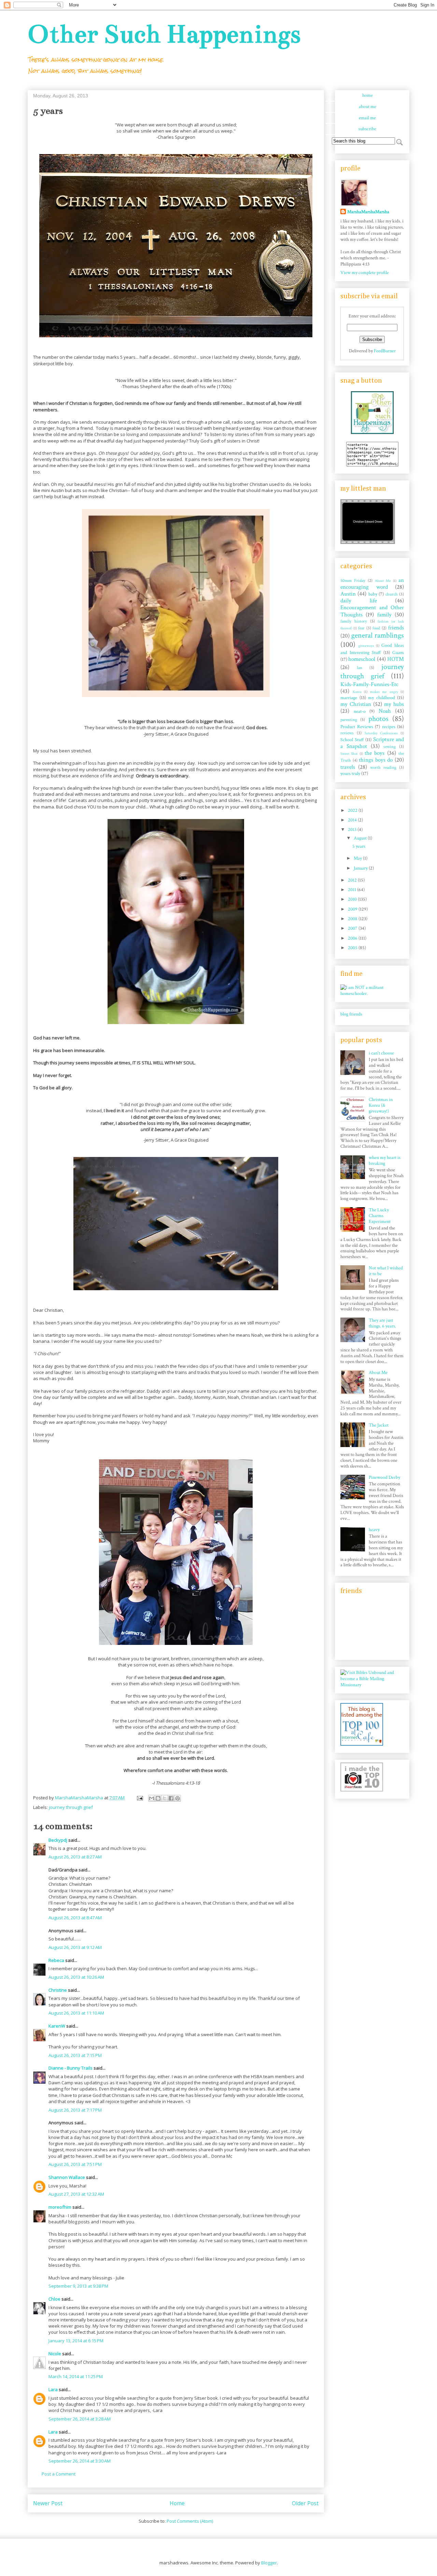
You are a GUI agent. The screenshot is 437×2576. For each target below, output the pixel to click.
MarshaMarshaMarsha (368, 212)
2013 (353, 830)
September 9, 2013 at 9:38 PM (78, 2286)
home (368, 95)
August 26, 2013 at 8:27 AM (75, 1857)
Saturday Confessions (381, 733)
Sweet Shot (349, 754)
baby (373, 594)
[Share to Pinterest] (178, 1798)
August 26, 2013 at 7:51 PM (75, 2164)
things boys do (376, 760)
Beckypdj (58, 1840)
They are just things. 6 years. (382, 1323)
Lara (53, 2389)
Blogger (269, 2563)
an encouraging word (372, 584)
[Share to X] (165, 1798)
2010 (353, 899)
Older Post (305, 2503)
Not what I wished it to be (386, 1271)
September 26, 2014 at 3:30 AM (80, 2461)
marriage (349, 698)
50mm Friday (353, 581)
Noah (385, 711)
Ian (360, 668)
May (358, 858)
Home (177, 2503)
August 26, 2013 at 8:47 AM (75, 1918)
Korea (357, 692)
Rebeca (56, 1960)
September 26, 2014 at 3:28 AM (80, 2419)
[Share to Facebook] (171, 1798)
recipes (389, 727)
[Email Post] (139, 1798)
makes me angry (384, 692)
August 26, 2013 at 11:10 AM (76, 2013)
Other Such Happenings (164, 34)
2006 (353, 938)
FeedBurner (385, 351)
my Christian (356, 704)
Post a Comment (59, 2474)
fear (361, 628)
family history (354, 621)
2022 (353, 810)
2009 (353, 909)
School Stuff (352, 740)
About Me (383, 581)
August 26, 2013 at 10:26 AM (76, 1977)
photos (378, 719)
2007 (353, 928)
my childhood (382, 698)
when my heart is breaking (385, 1161)
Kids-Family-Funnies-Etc (369, 684)
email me (367, 118)
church (392, 594)
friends (396, 628)
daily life (359, 601)
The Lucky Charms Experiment (380, 1216)
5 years (359, 846)
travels (348, 767)
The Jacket (379, 1425)
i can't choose (381, 1053)
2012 (353, 880)
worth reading (383, 767)
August (361, 838)
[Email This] (152, 1798)
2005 (353, 948)
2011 (353, 890)
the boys (375, 753)
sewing (390, 747)
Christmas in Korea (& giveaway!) (381, 1105)
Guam (398, 653)
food (376, 628)
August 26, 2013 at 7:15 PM (75, 2055)
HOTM (396, 659)
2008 (353, 919)
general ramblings (378, 635)
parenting (349, 720)
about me (368, 107)
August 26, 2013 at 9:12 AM (75, 1947)
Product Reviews (357, 727)
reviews (347, 733)
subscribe (367, 129)
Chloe (54, 2299)
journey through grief (71, 1807)
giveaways (366, 646)
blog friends (351, 1014)
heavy (374, 1530)
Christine (58, 1990)
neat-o (360, 711)
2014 (353, 820)
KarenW (57, 2026)
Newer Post (48, 2503)
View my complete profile (365, 273)
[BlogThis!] (158, 1798)
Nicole (55, 2354)
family (384, 615)
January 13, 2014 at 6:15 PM (76, 2341)
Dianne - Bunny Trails (71, 2068)
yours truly (350, 774)
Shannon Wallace (67, 2177)
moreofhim (60, 2207)
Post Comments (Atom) (190, 2521)
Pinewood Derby (384, 1477)
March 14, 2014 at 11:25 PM (76, 2376)
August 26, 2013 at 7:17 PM (75, 2110)
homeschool (362, 659)
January (361, 868)
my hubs (394, 704)
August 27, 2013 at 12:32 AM (76, 2194)
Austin (348, 594)
